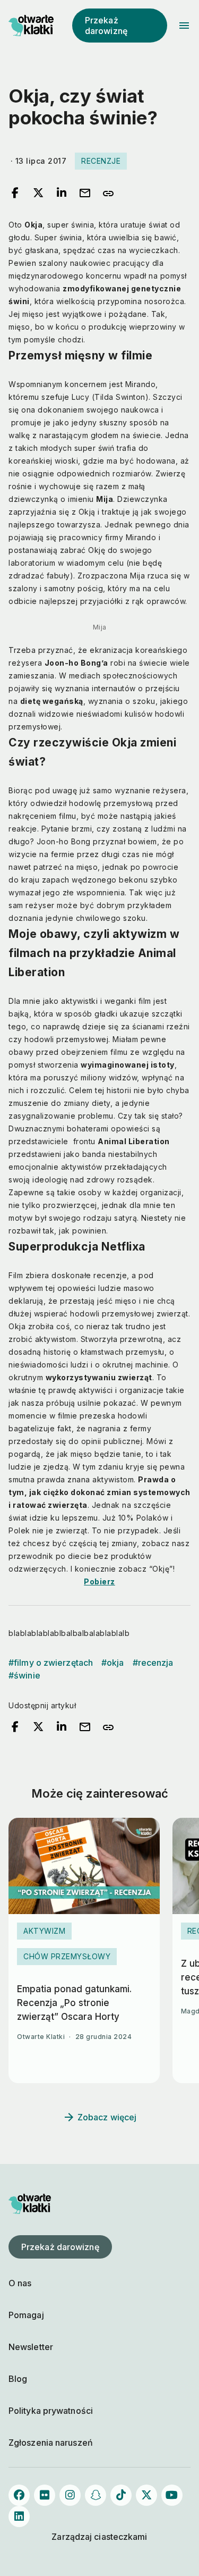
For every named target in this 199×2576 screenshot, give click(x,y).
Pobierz (99, 1581)
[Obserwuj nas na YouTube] (172, 2495)
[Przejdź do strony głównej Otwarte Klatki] (30, 26)
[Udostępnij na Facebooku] (15, 194)
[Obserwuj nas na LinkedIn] (19, 2516)
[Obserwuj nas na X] (146, 2495)
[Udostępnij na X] (38, 194)
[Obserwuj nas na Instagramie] (70, 2495)
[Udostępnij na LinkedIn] (62, 194)
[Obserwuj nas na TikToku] (121, 2495)
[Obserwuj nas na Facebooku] (19, 2495)
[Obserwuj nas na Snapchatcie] (96, 2495)
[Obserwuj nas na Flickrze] (45, 2495)
